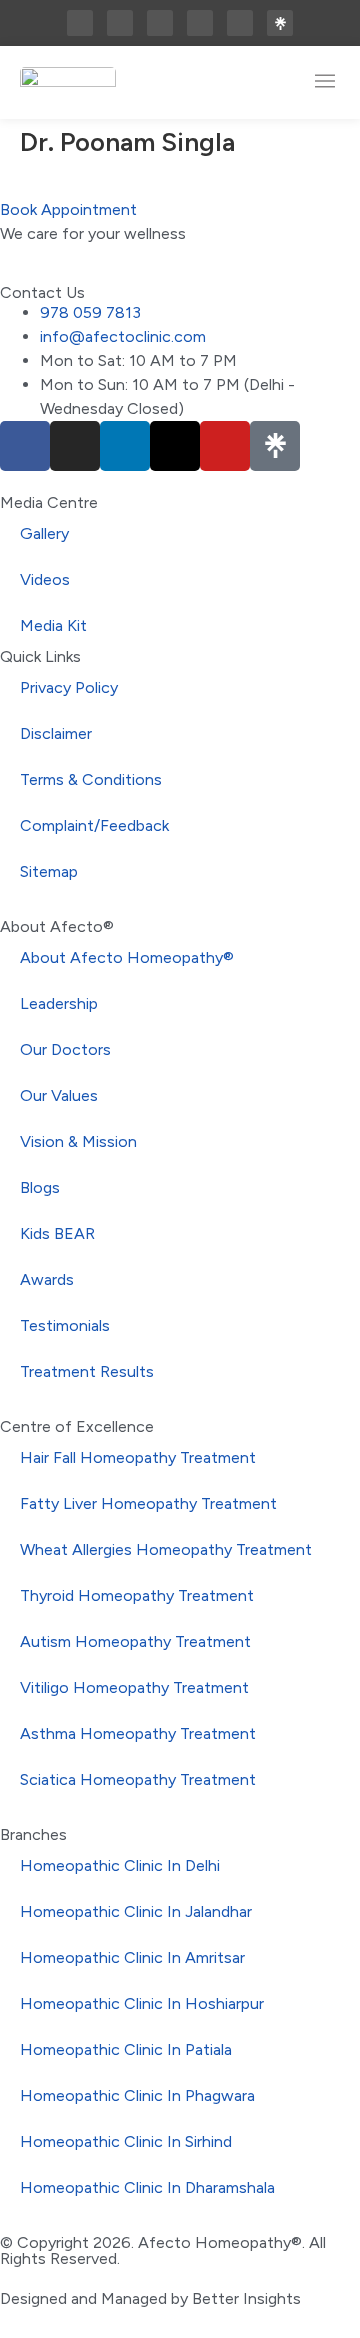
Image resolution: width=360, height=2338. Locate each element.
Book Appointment (68, 209)
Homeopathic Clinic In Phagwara (137, 2095)
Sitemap (49, 871)
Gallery (44, 533)
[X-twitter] (200, 23)
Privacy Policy (69, 687)
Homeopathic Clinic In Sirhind (126, 2141)
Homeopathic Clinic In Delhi (120, 1865)
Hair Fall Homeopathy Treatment (138, 1457)
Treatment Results (87, 1371)
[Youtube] (240, 23)
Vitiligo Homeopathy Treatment (134, 1687)
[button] (325, 82)
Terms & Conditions (91, 779)
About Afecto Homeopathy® (127, 957)
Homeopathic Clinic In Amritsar (132, 1957)
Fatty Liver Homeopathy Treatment (148, 1503)
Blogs (40, 1187)
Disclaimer (56, 733)
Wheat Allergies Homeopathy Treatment (166, 1549)
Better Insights (246, 2298)
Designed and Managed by (96, 2298)
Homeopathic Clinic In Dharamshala (147, 2187)
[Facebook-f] (80, 23)
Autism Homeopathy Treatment (135, 1641)
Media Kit (53, 625)
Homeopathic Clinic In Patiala (126, 2049)
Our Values (59, 1095)
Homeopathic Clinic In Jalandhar (136, 1911)
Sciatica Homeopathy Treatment (138, 1779)
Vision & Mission (78, 1141)
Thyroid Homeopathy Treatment (137, 1595)
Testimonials (65, 1325)
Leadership (59, 1003)
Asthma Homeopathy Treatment (138, 1733)
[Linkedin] (160, 23)
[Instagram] (120, 23)
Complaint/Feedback (94, 825)
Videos (45, 579)
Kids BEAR (57, 1233)
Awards (47, 1279)
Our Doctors (65, 1049)
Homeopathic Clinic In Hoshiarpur (142, 2003)
